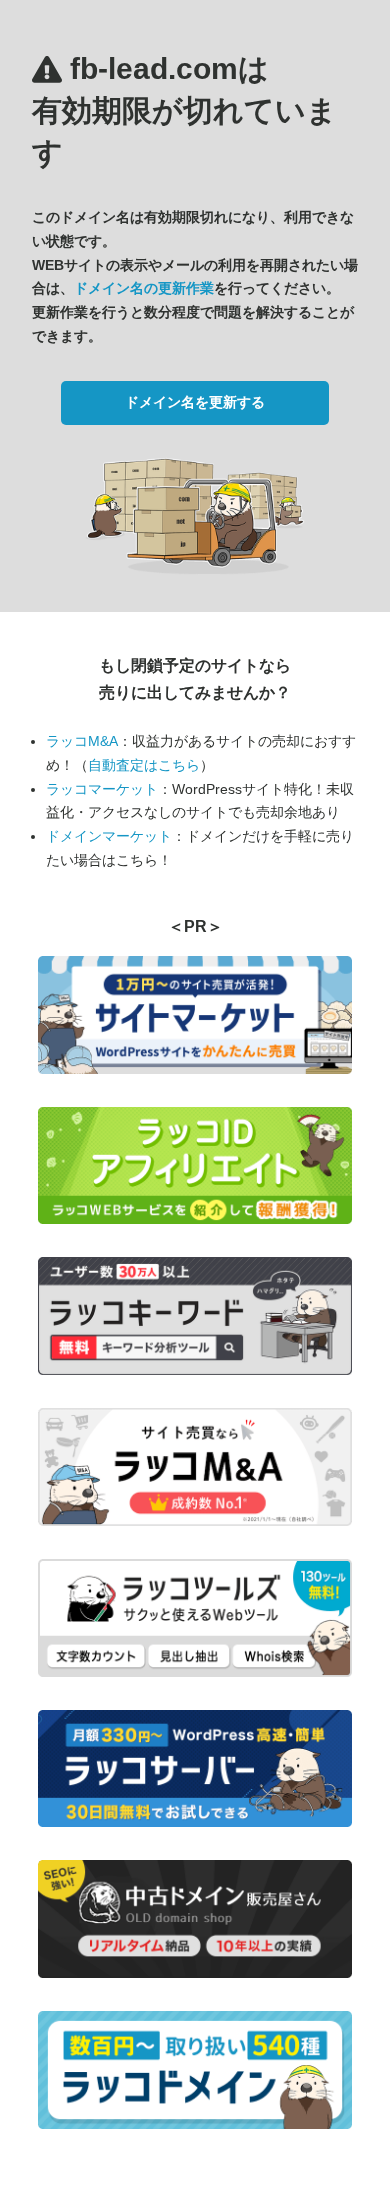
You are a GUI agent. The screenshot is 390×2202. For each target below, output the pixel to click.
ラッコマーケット (102, 789)
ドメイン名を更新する (195, 402)
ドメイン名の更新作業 (144, 288)
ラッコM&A (82, 741)
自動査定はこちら (144, 765)
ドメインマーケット (109, 836)
